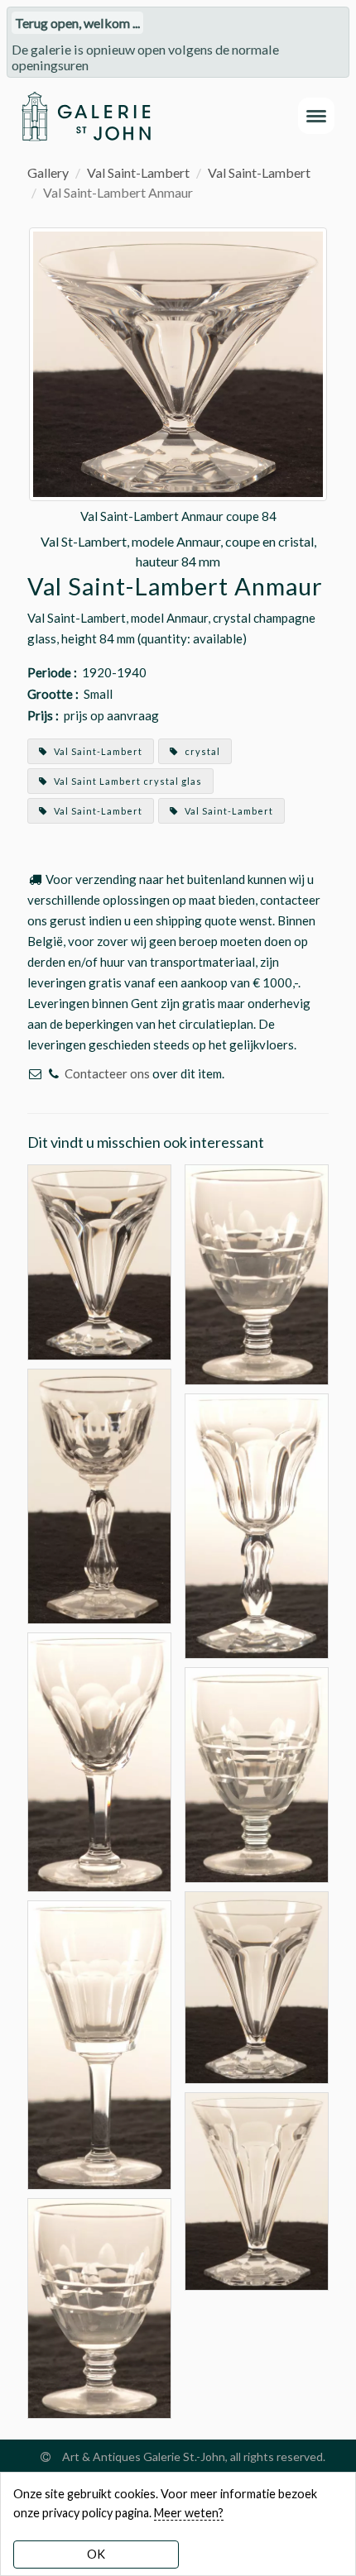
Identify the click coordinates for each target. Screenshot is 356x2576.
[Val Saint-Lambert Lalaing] (257, 1525)
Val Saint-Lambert (138, 172)
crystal (201, 751)
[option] (178, 399)
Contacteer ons (107, 1073)
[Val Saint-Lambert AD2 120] (257, 1773)
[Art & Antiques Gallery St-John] (86, 116)
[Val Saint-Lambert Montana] (99, 1760)
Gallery (48, 172)
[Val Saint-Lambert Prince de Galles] (99, 1494)
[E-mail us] (35, 1073)
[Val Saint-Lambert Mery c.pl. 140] (99, 2044)
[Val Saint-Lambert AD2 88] (99, 2306)
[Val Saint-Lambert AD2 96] (257, 1272)
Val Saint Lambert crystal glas (127, 781)
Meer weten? (189, 2513)
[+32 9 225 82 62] (53, 1073)
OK (96, 2554)
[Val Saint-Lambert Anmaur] (99, 1260)
